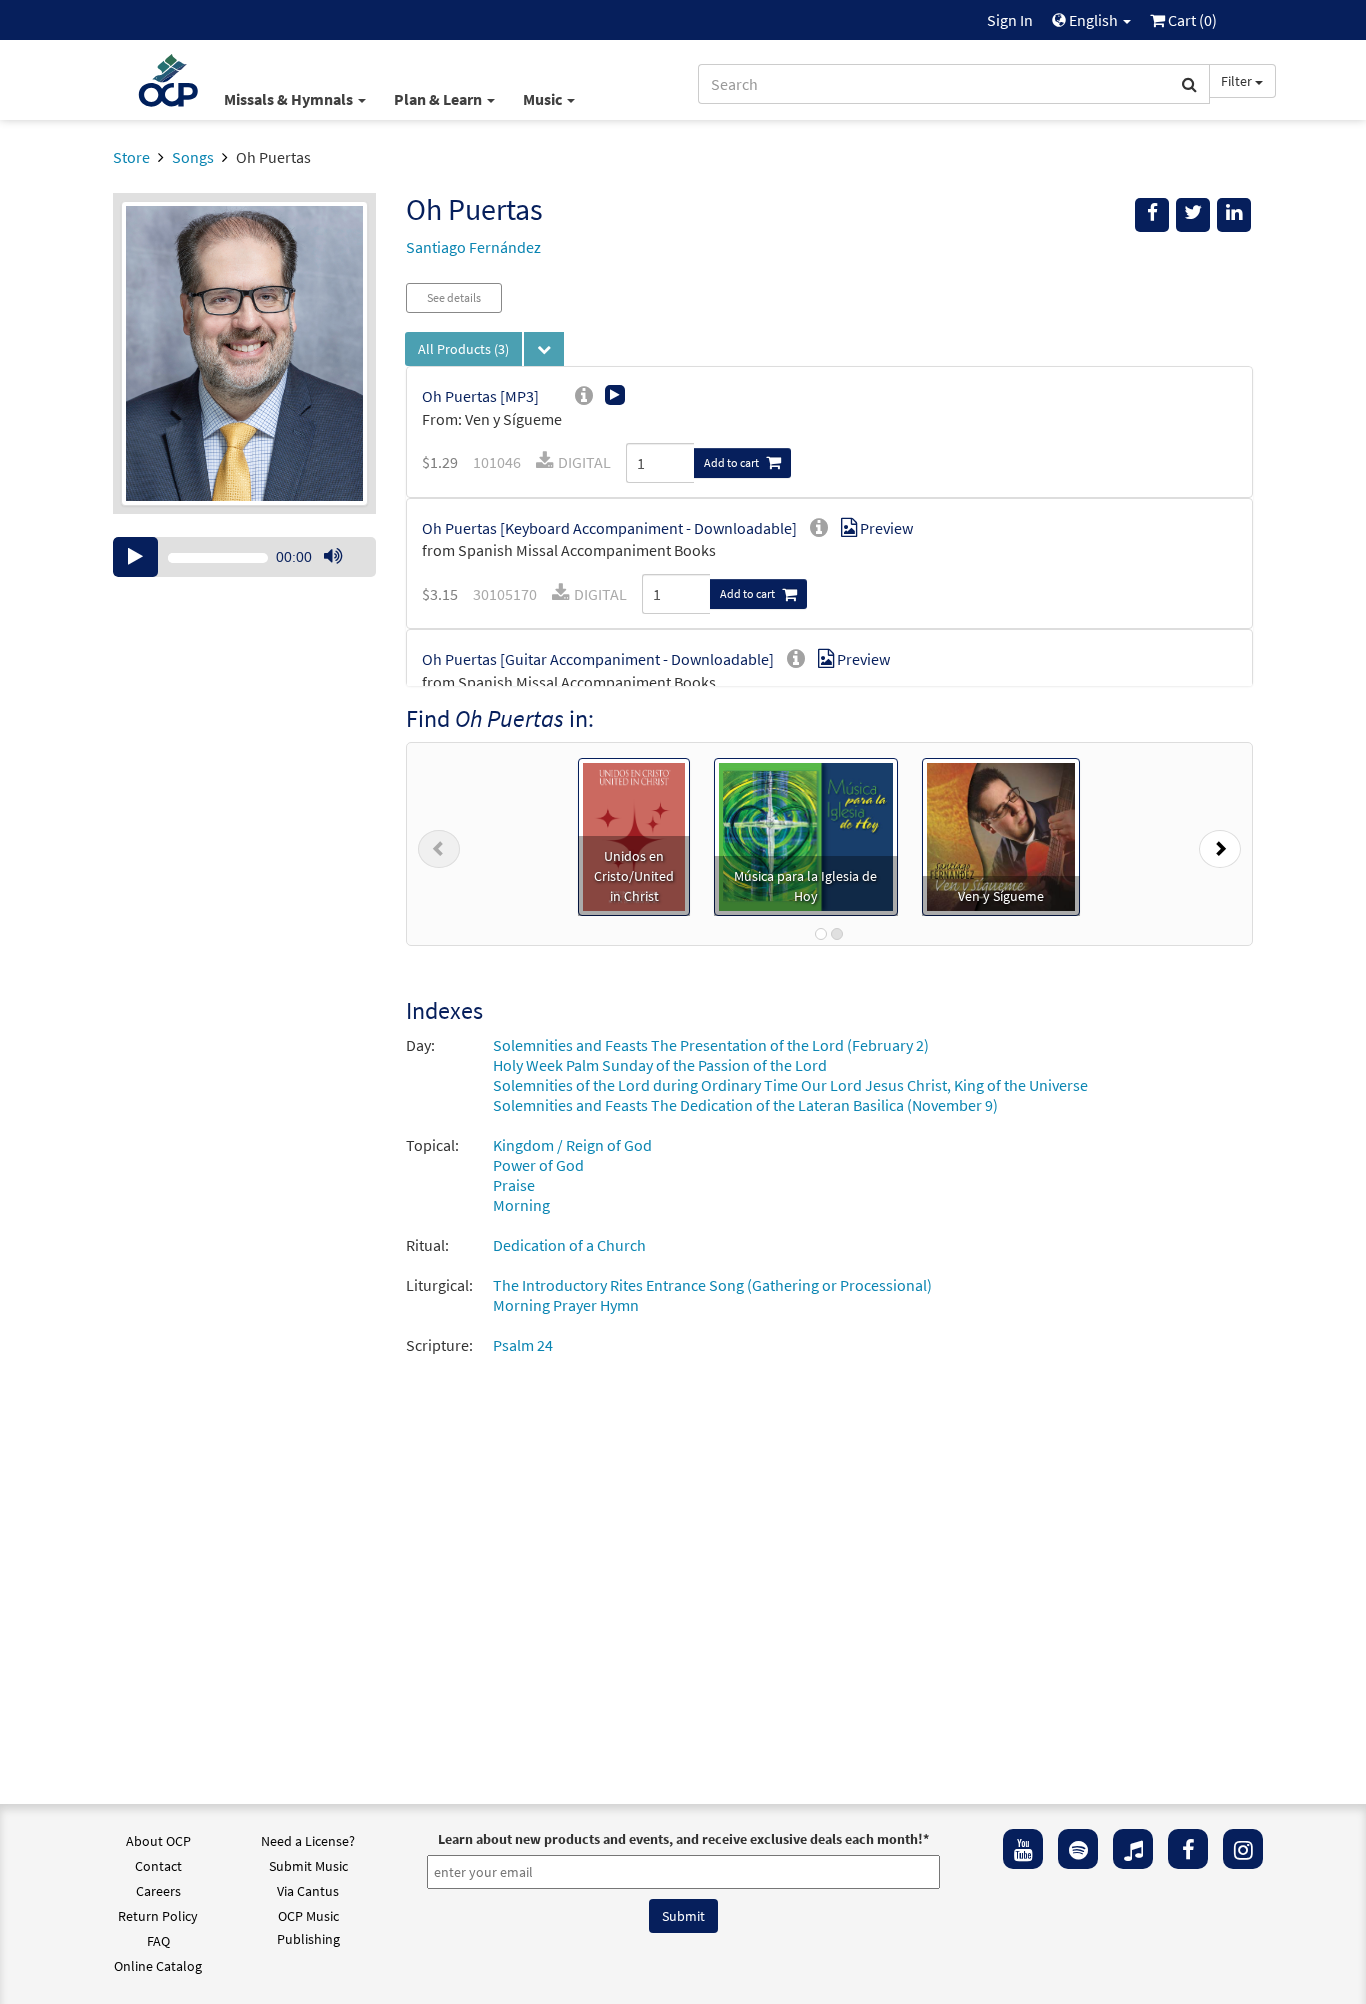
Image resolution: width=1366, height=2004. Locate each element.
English (1093, 20)
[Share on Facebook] (1152, 215)
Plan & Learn (439, 99)
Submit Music (308, 1866)
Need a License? (308, 1841)
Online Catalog (158, 1966)
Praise (514, 1185)
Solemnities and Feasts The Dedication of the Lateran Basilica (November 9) (745, 1105)
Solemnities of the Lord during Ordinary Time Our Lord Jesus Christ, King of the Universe (790, 1085)
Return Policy (158, 1916)
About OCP (158, 1841)
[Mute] (333, 557)
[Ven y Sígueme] (1001, 835)
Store (131, 157)
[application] (244, 557)
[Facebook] (1188, 1849)
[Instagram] (1243, 1849)
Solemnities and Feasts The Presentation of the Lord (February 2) (711, 1045)
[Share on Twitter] (1193, 215)
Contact (158, 1866)
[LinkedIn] (1234, 215)
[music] (1133, 1849)
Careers (158, 1891)
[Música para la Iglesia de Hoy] (806, 835)
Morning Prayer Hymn (566, 1305)
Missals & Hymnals (290, 99)
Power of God (538, 1165)
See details (454, 297)
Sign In (1010, 20)
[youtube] (1023, 1849)
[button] (439, 844)
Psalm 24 (523, 1345)
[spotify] (1078, 1849)
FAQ (158, 1941)
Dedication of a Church (569, 1245)
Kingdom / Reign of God (572, 1145)
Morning (521, 1205)
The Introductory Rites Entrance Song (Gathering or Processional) (712, 1285)
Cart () (1191, 20)
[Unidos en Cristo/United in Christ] (633, 835)
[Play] (135, 557)
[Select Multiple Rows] (544, 349)
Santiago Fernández (473, 247)
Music (544, 99)
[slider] (343, 576)
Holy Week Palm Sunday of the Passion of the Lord (660, 1065)
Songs (193, 157)
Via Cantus (308, 1891)
